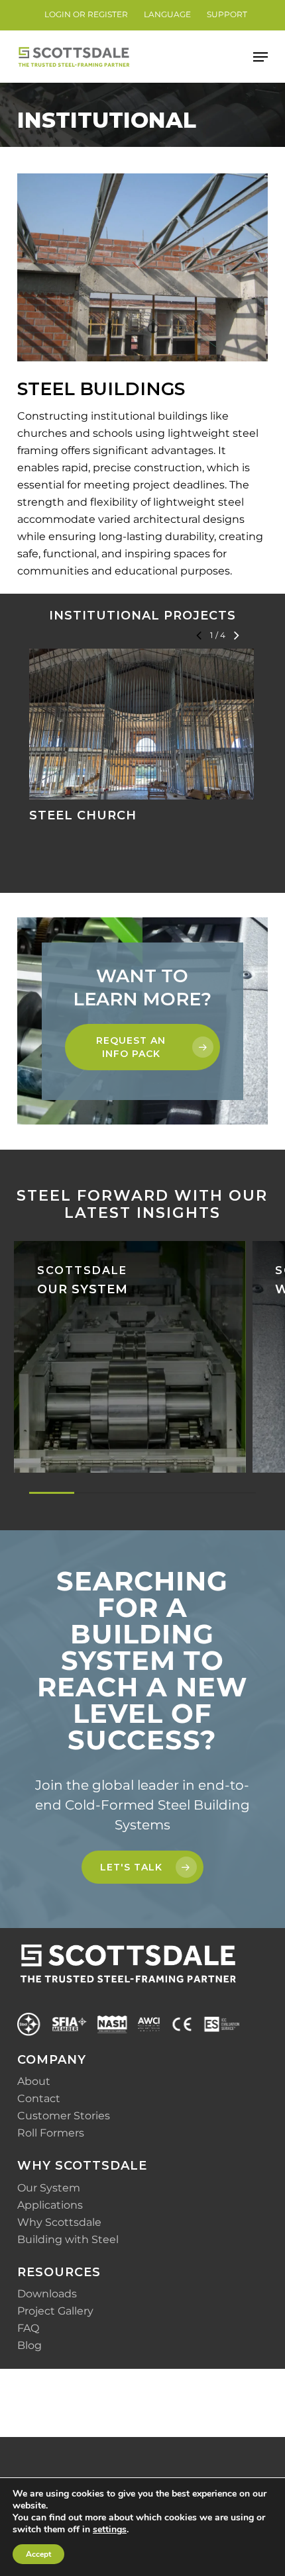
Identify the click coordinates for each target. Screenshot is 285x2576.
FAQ (28, 2328)
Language (167, 14)
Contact (39, 2098)
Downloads (47, 2294)
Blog (29, 2345)
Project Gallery (55, 2311)
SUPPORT (227, 14)
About (34, 2081)
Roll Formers (51, 2133)
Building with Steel (68, 2239)
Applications (50, 2205)
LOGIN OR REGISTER (86, 14)
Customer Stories (64, 2116)
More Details (145, 714)
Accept (38, 2554)
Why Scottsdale (59, 2222)
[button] (260, 57)
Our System (49, 2188)
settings (110, 2530)
